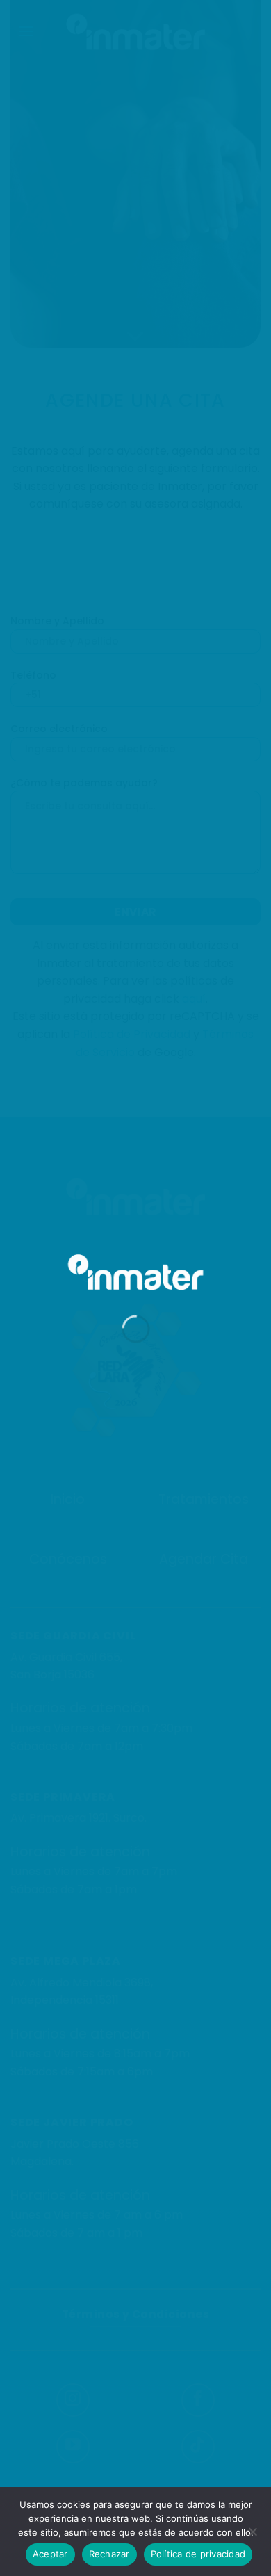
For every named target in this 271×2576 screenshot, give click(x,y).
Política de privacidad (198, 2554)
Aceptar (50, 2554)
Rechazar (109, 2554)
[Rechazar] (252, 2536)
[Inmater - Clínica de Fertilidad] (136, 1271)
